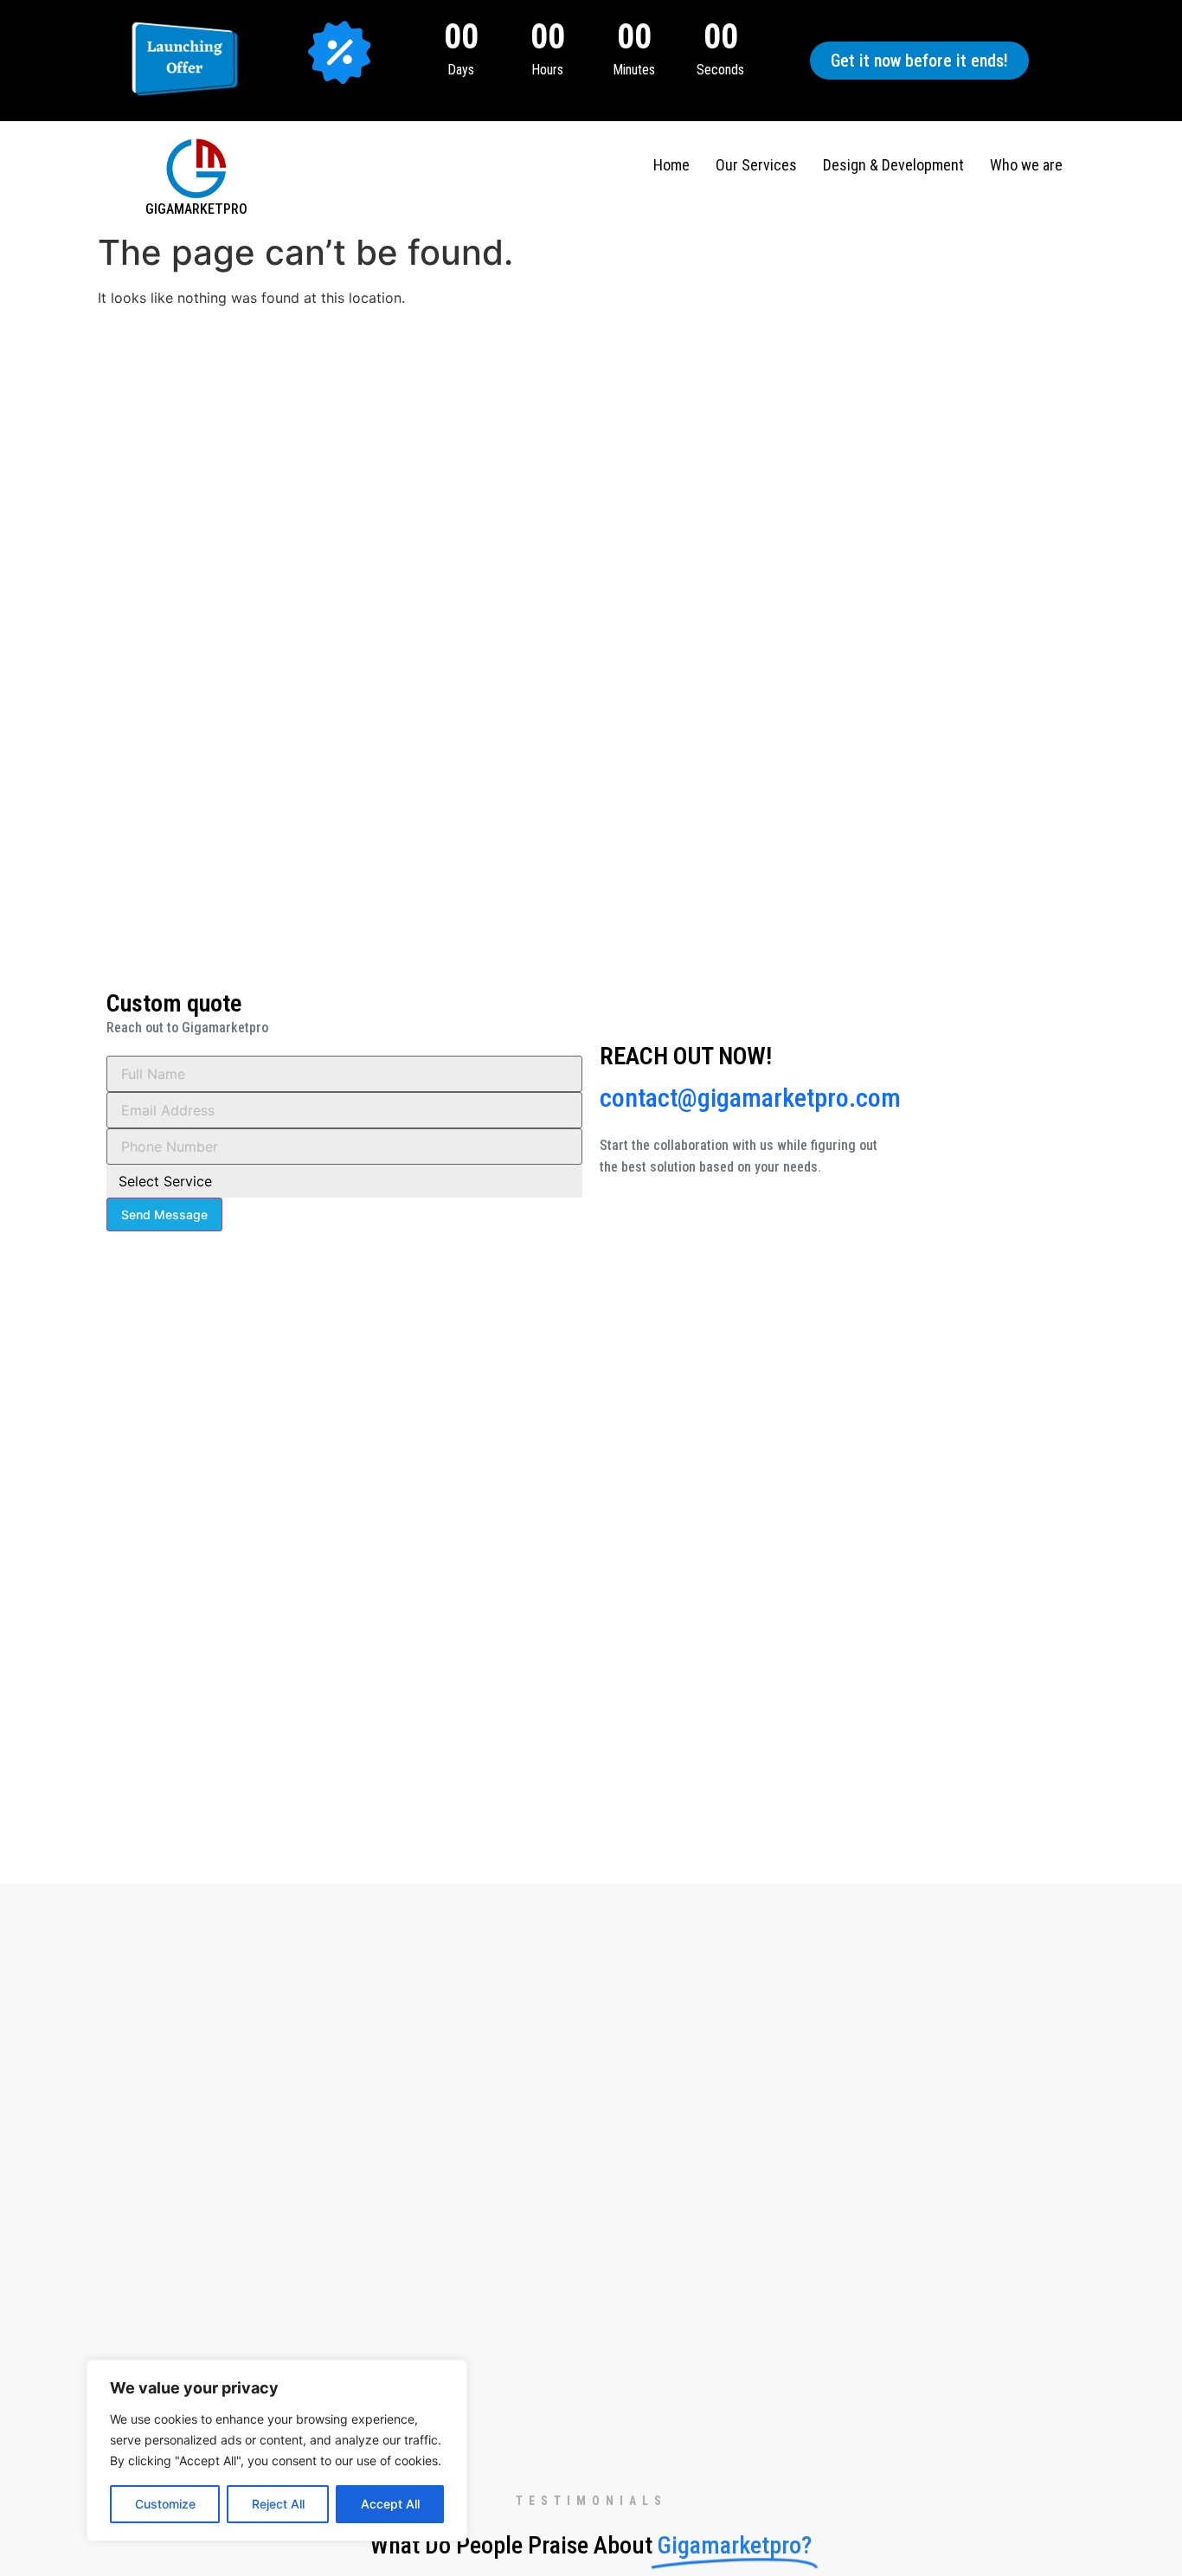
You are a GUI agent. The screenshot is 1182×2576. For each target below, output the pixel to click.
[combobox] (344, 1181)
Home (671, 165)
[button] (919, 61)
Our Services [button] (756, 165)
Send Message (164, 1214)
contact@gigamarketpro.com (750, 1098)
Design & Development (893, 165)
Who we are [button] (1026, 165)
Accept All (390, 2504)
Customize (165, 2504)
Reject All (278, 2504)
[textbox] (328, 1181)
